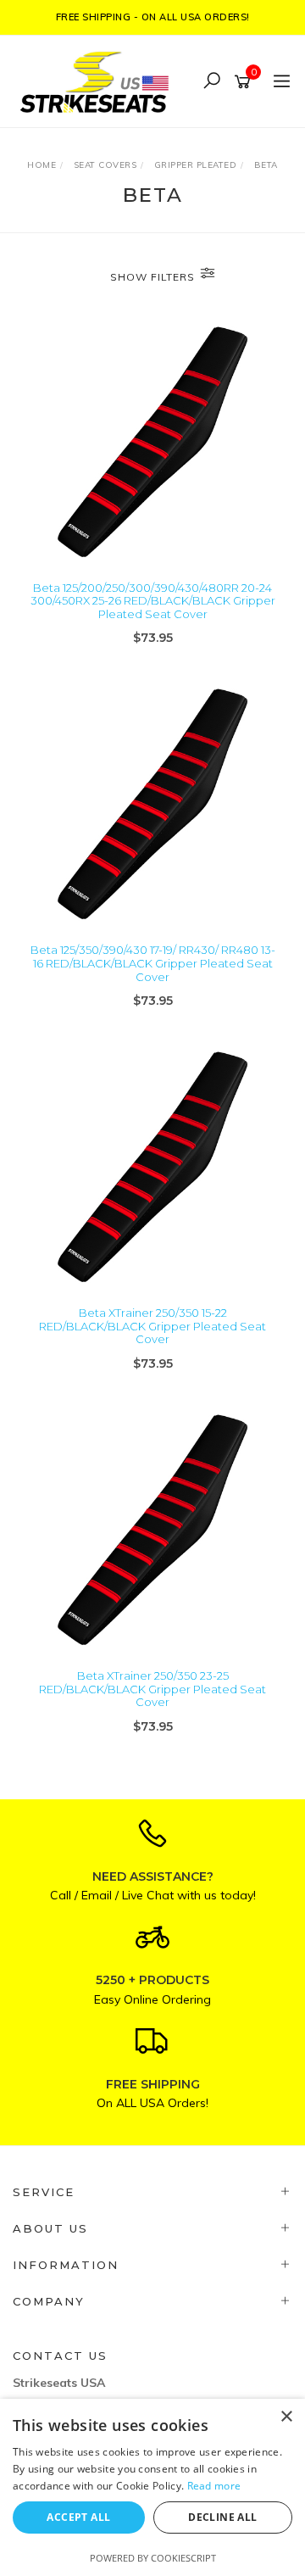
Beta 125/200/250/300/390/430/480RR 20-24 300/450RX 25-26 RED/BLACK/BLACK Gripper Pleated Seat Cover (153, 601)
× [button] (286, 2417)
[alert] (152, 2487)
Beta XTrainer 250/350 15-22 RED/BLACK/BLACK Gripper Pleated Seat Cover (152, 1326)
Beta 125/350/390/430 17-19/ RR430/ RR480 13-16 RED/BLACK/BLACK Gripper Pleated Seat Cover (153, 963)
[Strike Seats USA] (97, 80)
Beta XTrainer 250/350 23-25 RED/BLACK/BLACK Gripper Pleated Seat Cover (152, 1689)
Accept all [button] (78, 2517)
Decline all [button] (222, 2517)
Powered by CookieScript (153, 2558)
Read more (214, 2486)
